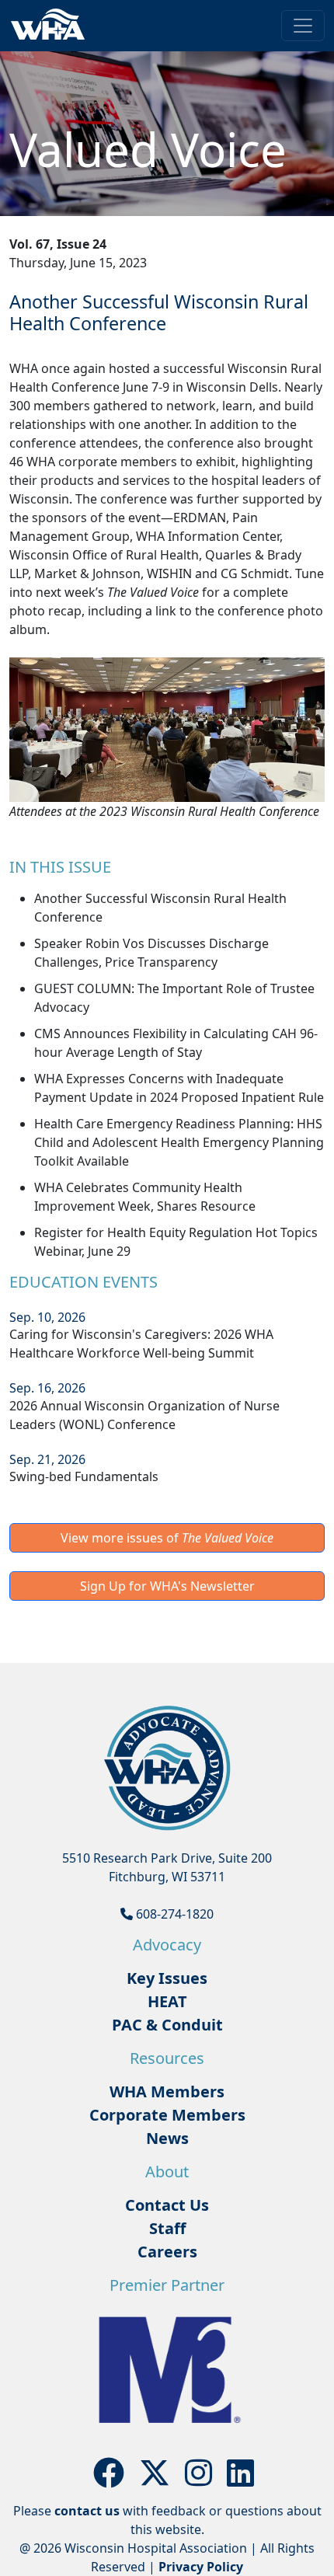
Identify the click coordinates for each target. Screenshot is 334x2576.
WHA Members (167, 2091)
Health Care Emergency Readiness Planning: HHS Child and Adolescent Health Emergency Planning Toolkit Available (179, 1142)
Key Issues (167, 1978)
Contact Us (167, 2205)
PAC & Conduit (167, 2025)
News (167, 2138)
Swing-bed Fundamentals (84, 1476)
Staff (167, 2228)
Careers (167, 2252)
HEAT (167, 2001)
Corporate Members (167, 2115)
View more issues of (167, 1538)
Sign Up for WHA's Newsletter (167, 1586)
